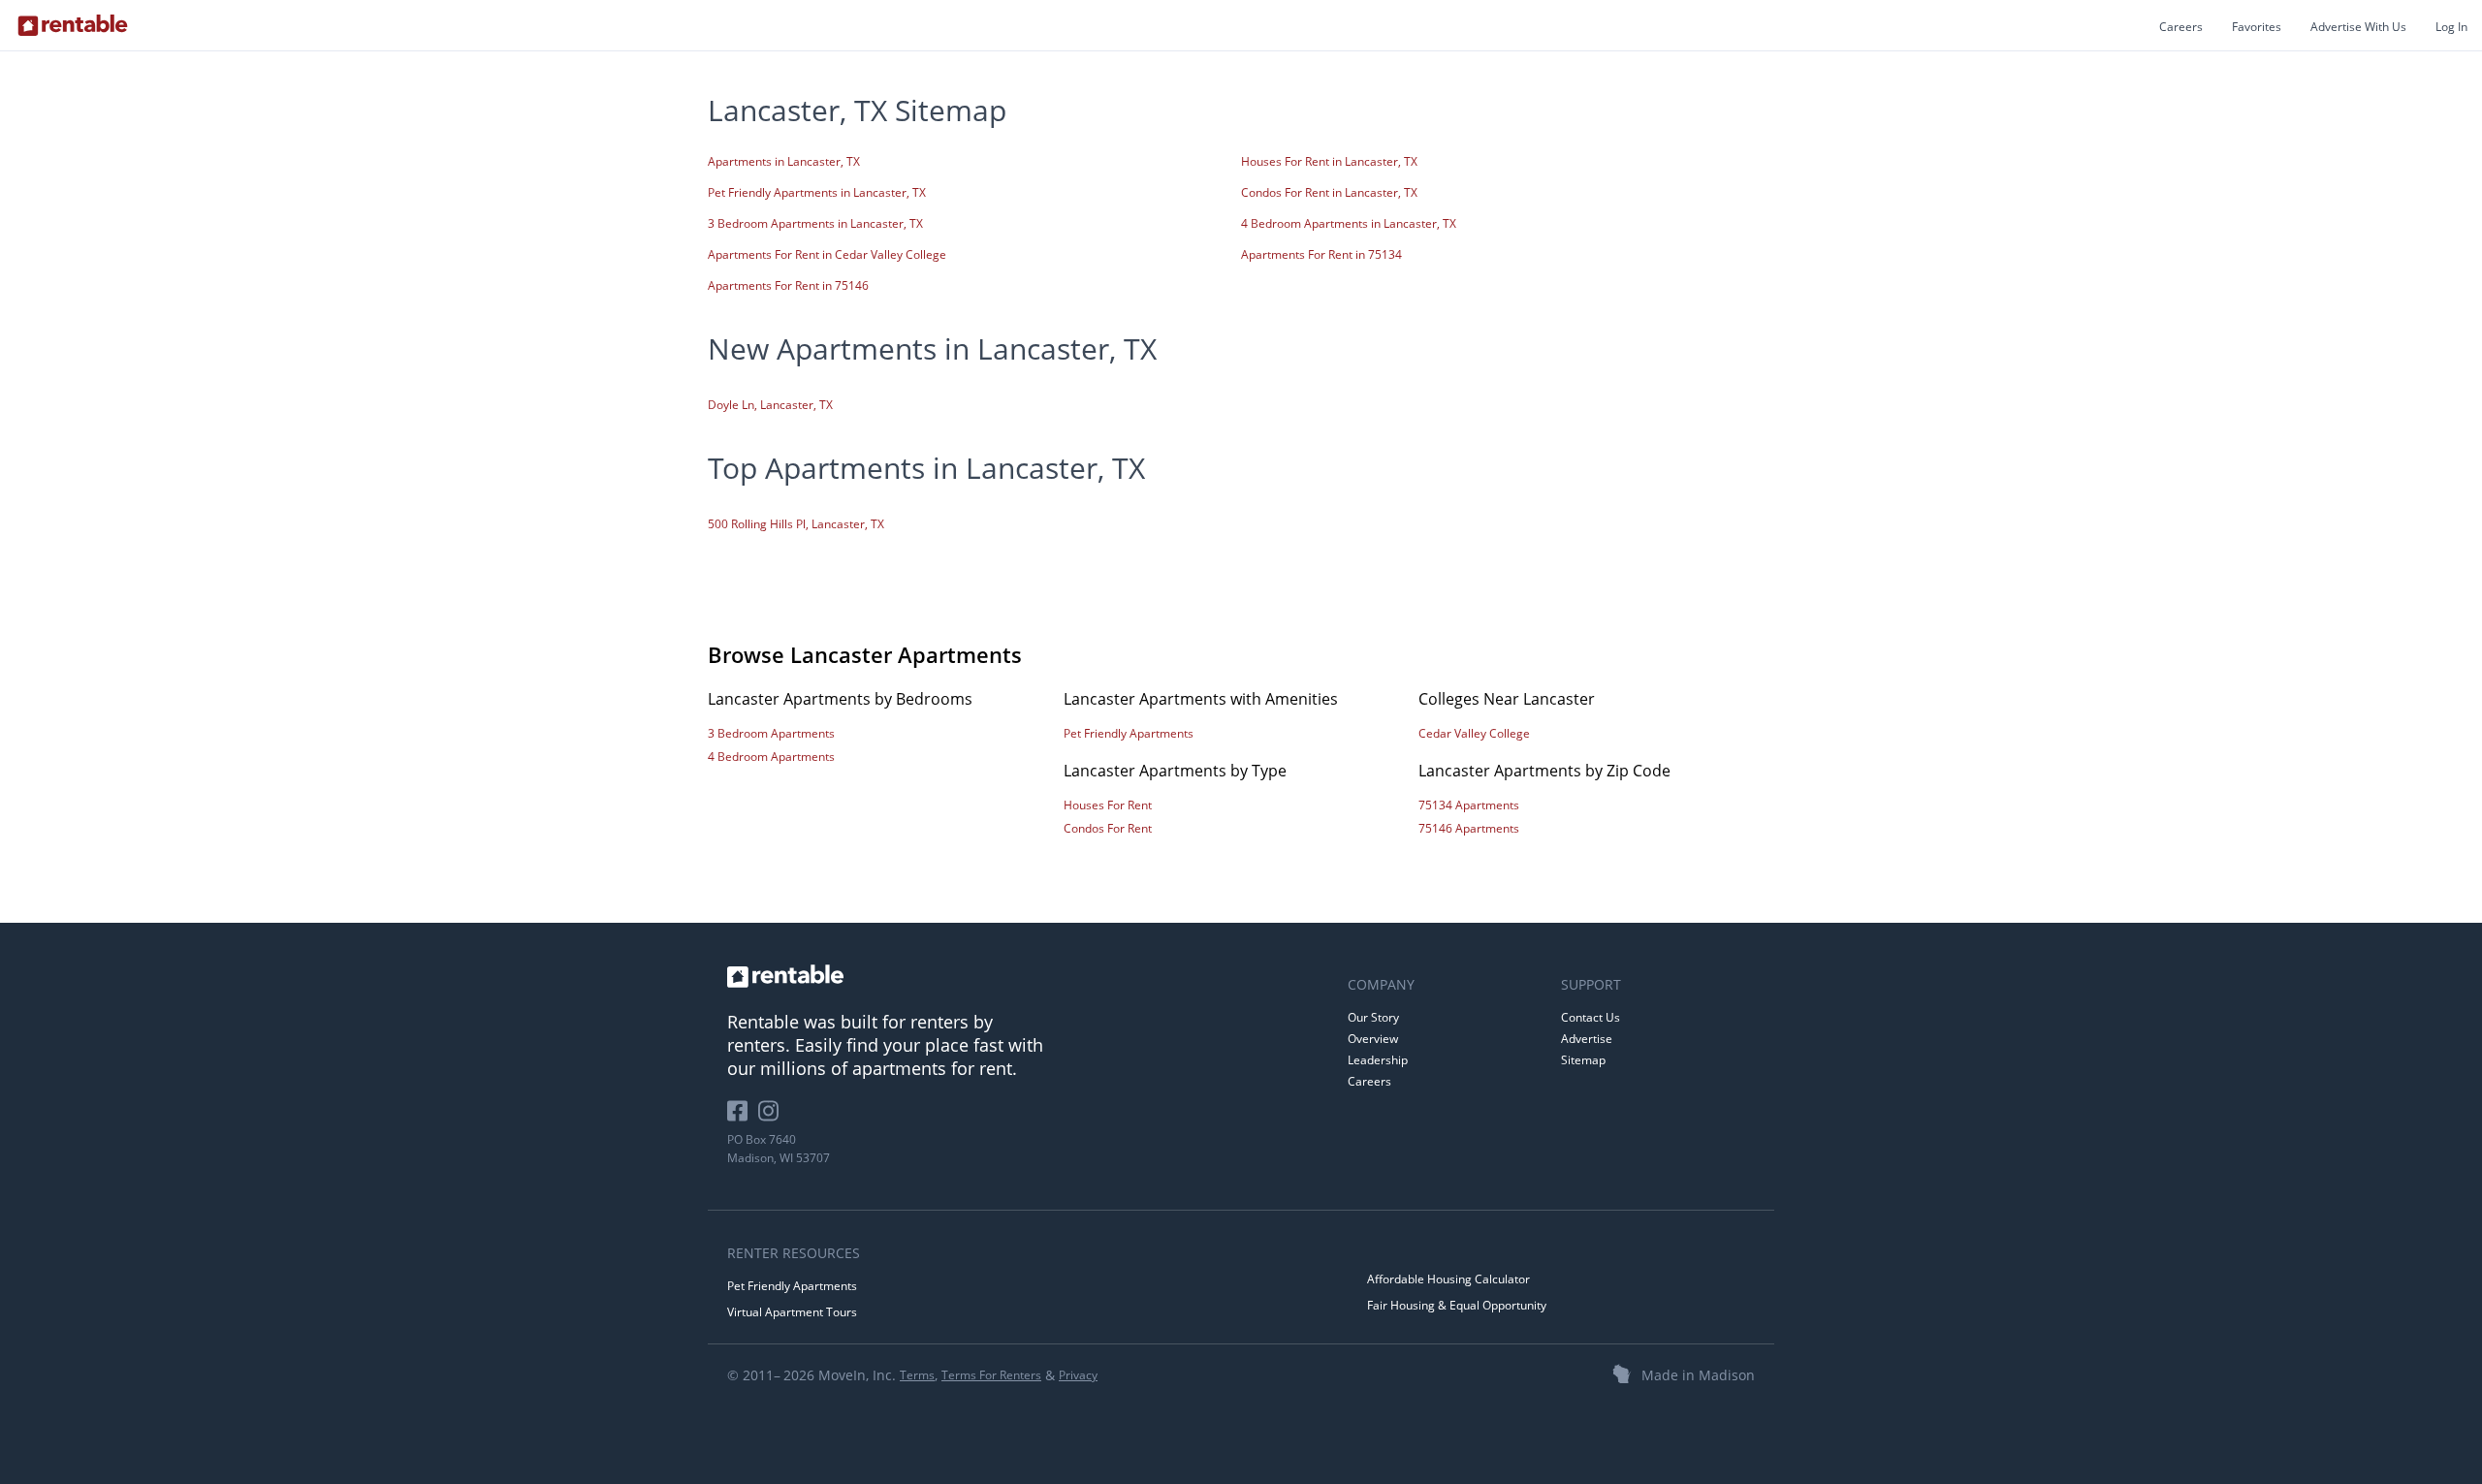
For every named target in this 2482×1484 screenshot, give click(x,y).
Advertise (1587, 1039)
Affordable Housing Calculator (1448, 1279)
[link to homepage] (1028, 976)
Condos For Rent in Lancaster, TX (1329, 192)
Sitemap (1583, 1060)
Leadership (1378, 1060)
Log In (2451, 27)
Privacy (1078, 1375)
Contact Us (1591, 1017)
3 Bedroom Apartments (771, 733)
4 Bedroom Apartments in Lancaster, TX (1349, 223)
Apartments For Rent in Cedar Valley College (827, 254)
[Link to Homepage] (73, 25)
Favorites (2257, 27)
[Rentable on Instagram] (772, 1118)
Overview (1373, 1039)
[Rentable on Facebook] (743, 1118)
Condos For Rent (1108, 828)
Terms (917, 1375)
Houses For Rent (1108, 805)
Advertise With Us (2358, 27)
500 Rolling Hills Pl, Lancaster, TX (796, 524)
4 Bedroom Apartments (771, 757)
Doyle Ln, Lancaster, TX (770, 405)
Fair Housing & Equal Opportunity (1457, 1305)
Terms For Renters (991, 1375)
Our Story (1373, 1017)
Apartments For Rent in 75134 (1321, 254)
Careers (2181, 27)
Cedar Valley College (1474, 733)
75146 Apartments (1469, 828)
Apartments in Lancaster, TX (784, 161)
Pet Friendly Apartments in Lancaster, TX (817, 192)
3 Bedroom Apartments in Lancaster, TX (815, 223)
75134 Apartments (1469, 805)
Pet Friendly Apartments (1129, 733)
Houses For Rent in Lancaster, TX (1329, 161)
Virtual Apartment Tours (792, 1312)
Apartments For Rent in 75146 (788, 285)
